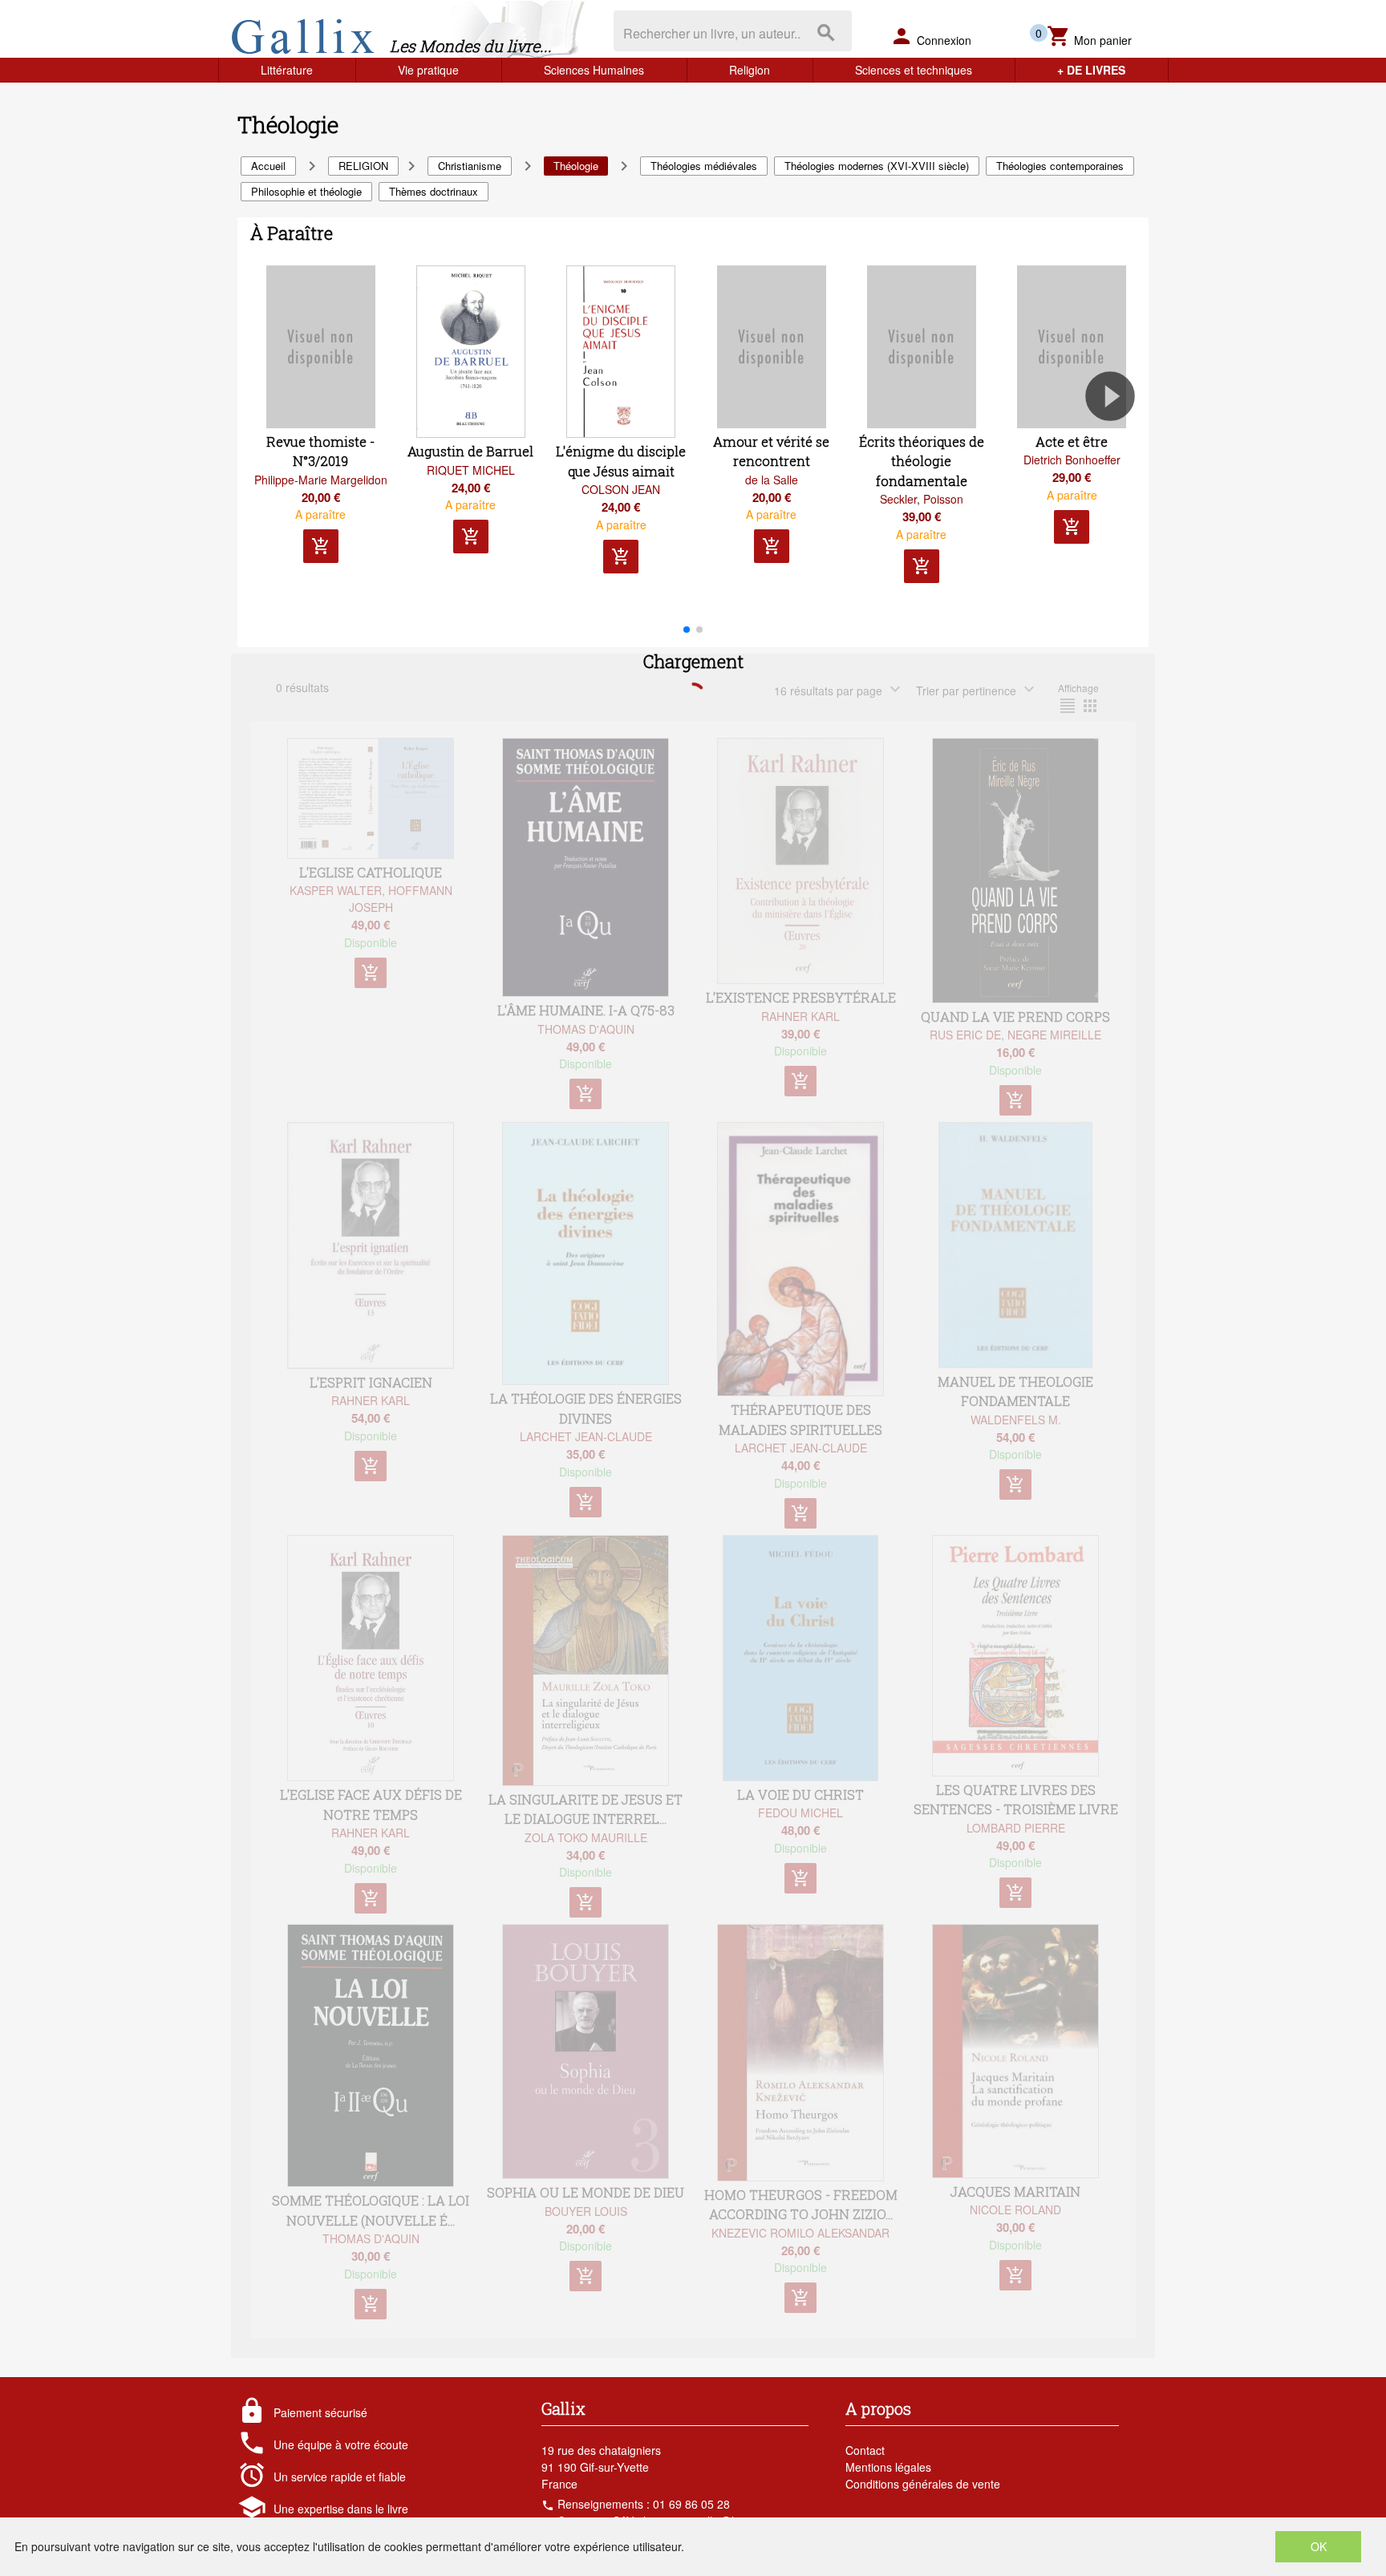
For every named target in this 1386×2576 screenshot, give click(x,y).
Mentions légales (888, 2467)
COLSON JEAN (621, 489)
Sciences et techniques (914, 70)
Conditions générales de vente (923, 2484)
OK (1319, 2546)
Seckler (898, 499)
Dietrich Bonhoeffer (1072, 460)
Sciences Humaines (594, 70)
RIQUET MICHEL (471, 470)
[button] (1117, 442)
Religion (750, 70)
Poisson (943, 499)
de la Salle (772, 480)
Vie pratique (428, 70)
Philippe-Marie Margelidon (321, 480)
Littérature (287, 70)
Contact (865, 2450)
